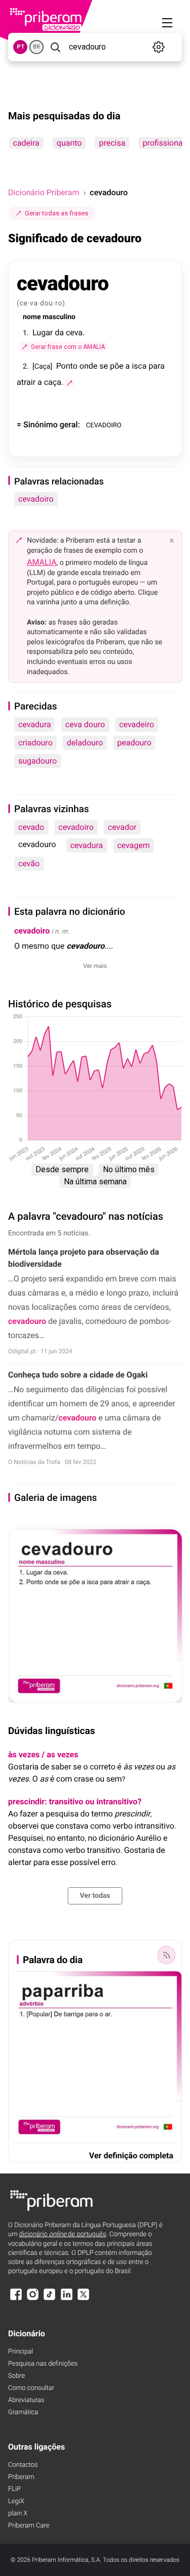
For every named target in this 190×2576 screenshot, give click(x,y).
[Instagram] (32, 2299)
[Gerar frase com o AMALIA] (69, 383)
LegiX (16, 2501)
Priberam (21, 2477)
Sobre (16, 2376)
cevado (31, 827)
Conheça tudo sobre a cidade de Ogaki (78, 1375)
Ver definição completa (131, 2156)
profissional (163, 143)
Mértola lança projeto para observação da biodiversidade (84, 1258)
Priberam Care (29, 2526)
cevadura (35, 724)
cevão (29, 863)
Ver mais (95, 966)
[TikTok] (50, 2299)
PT (21, 47)
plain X (18, 2514)
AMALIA (42, 562)
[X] (84, 2299)
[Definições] (159, 47)
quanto (69, 143)
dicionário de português (63, 2234)
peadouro (134, 743)
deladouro (85, 743)
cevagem (134, 845)
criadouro (35, 743)
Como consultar (31, 2388)
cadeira (26, 143)
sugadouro (37, 761)
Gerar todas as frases (56, 213)
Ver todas (95, 1896)
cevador (122, 827)
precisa (112, 143)
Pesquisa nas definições (43, 2364)
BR (36, 47)
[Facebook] (16, 2299)
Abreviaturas (26, 2400)
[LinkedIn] (66, 2299)
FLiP (14, 2489)
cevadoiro (36, 499)
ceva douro (85, 724)
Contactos (23, 2465)
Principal (21, 2352)
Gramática (23, 2412)
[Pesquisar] (55, 47)
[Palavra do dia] (166, 1955)
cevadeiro (137, 724)
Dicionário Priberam (44, 192)
